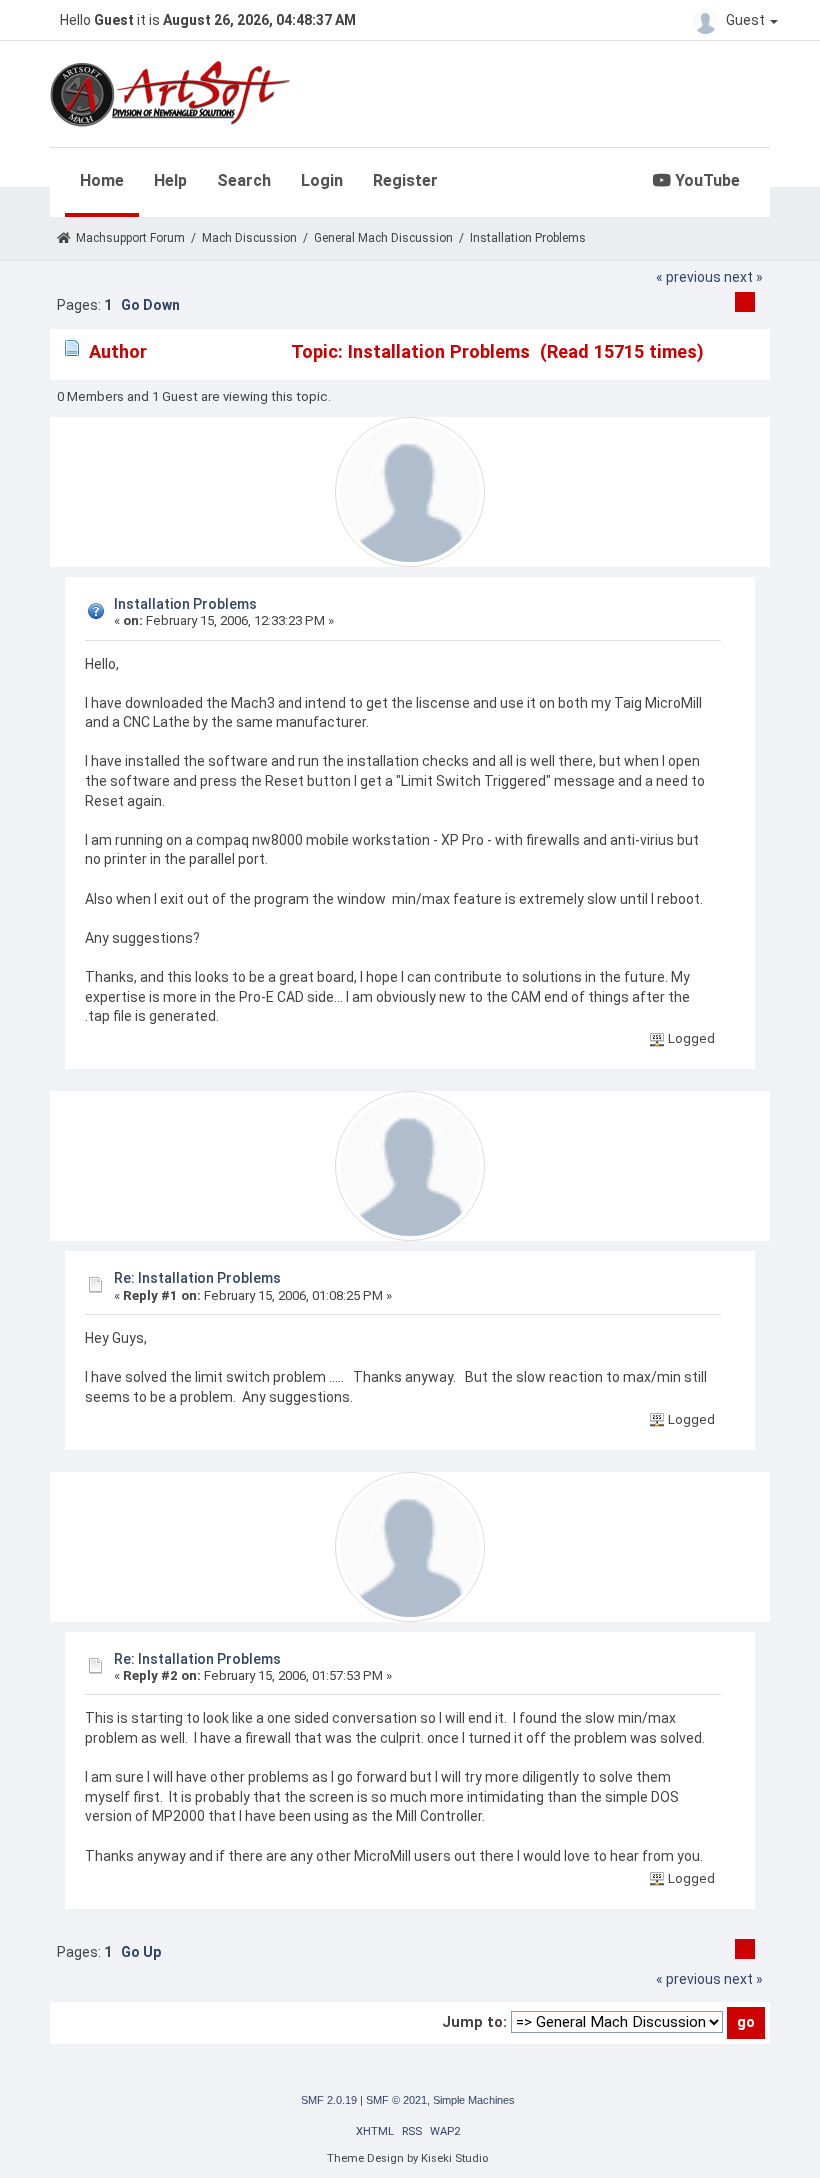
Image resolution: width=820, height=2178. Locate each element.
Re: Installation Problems (197, 1278)
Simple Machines (474, 2100)
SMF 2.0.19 (329, 2100)
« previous (688, 277)
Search (244, 180)
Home (102, 180)
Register (405, 180)
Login (322, 180)
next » (743, 277)
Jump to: (474, 2022)
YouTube (705, 180)
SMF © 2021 (396, 2100)
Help (170, 180)
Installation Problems (185, 604)
